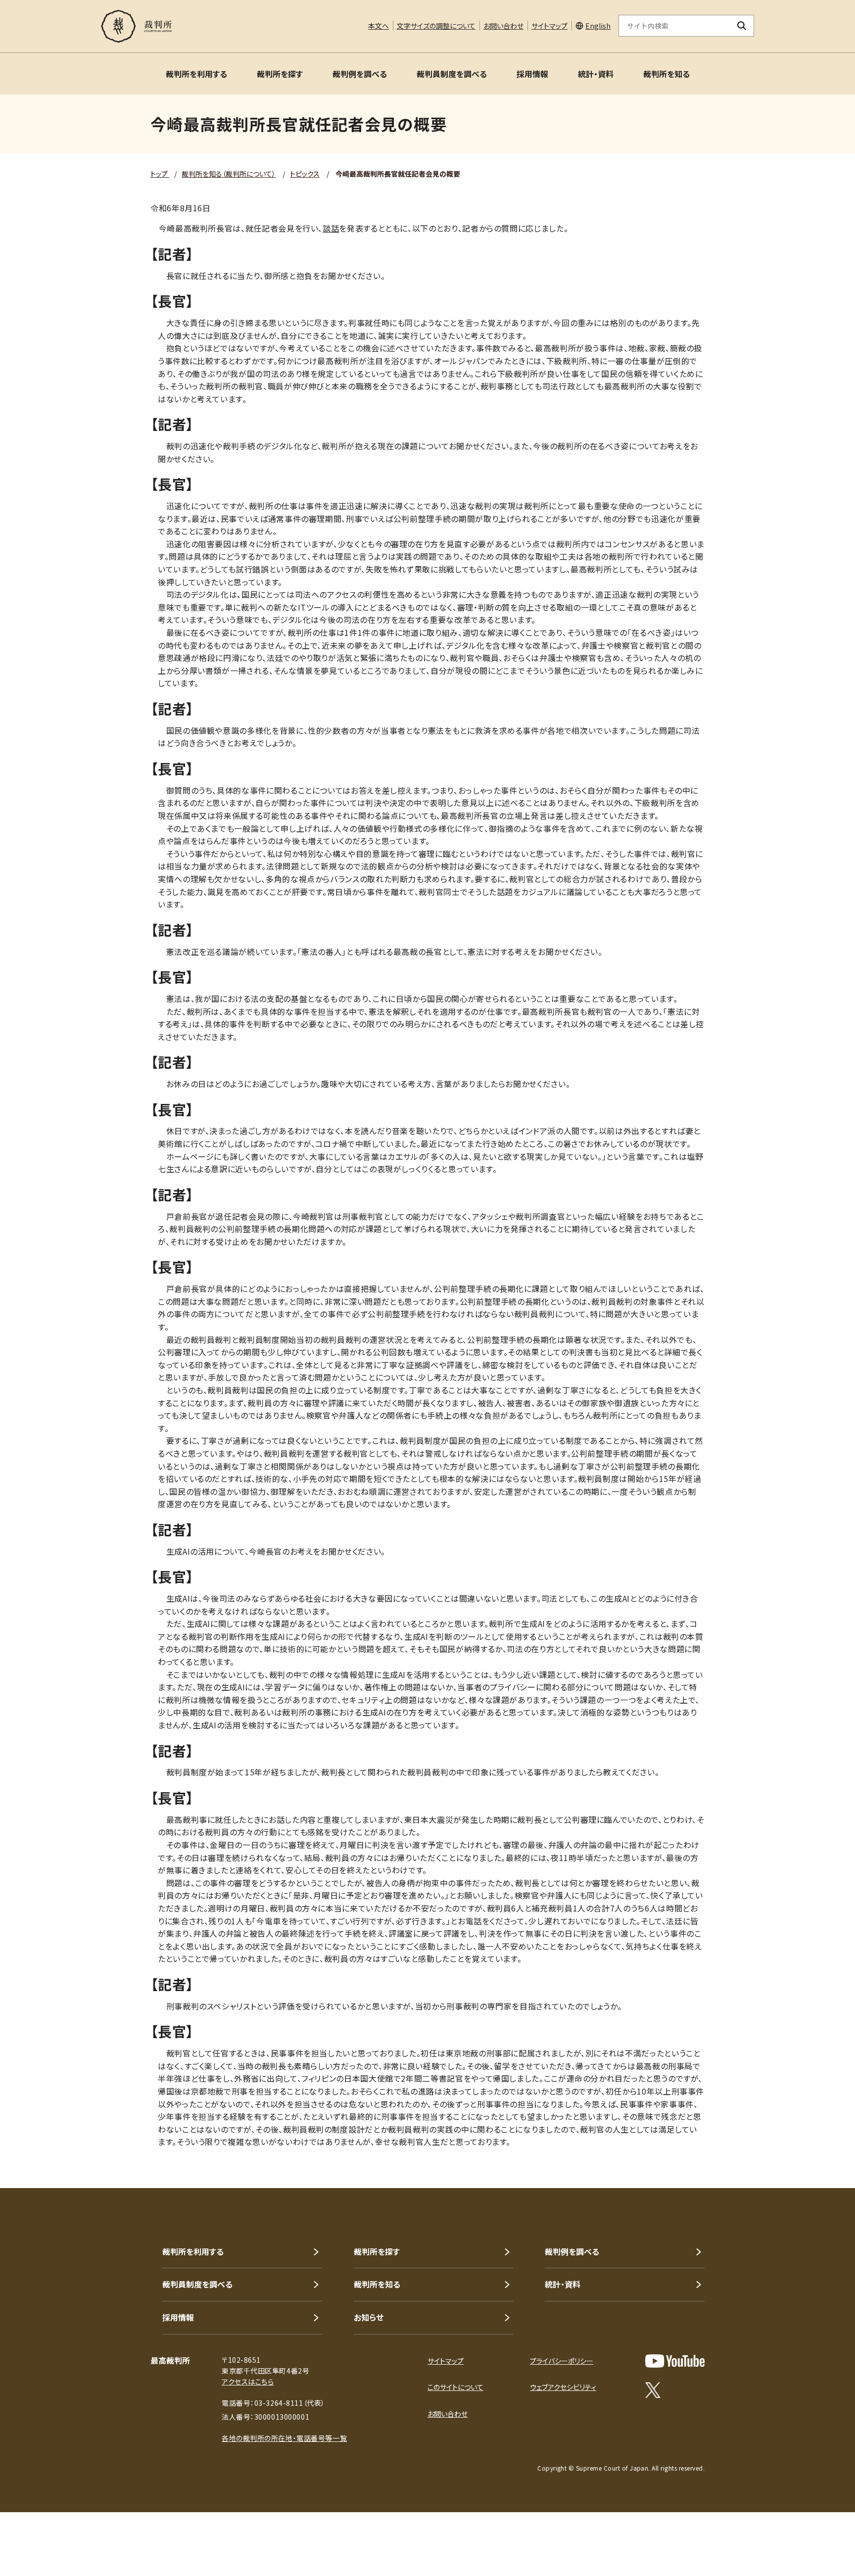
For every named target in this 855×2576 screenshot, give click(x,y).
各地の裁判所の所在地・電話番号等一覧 (284, 2438)
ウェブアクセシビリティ (563, 2387)
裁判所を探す (280, 74)
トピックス (305, 174)
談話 (331, 228)
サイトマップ (549, 26)
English (598, 26)
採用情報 (532, 74)
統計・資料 (596, 74)
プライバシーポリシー (562, 2361)
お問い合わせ (503, 26)
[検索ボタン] (742, 26)
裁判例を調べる (360, 74)
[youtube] (675, 2361)
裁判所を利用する (196, 74)
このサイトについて (455, 2387)
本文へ (379, 26)
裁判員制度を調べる (452, 74)
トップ (160, 174)
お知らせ (369, 2317)
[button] (819, 2152)
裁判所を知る (666, 74)
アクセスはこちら (248, 2382)
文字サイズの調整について (436, 26)
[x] (653, 2390)
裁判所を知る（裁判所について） (229, 174)
